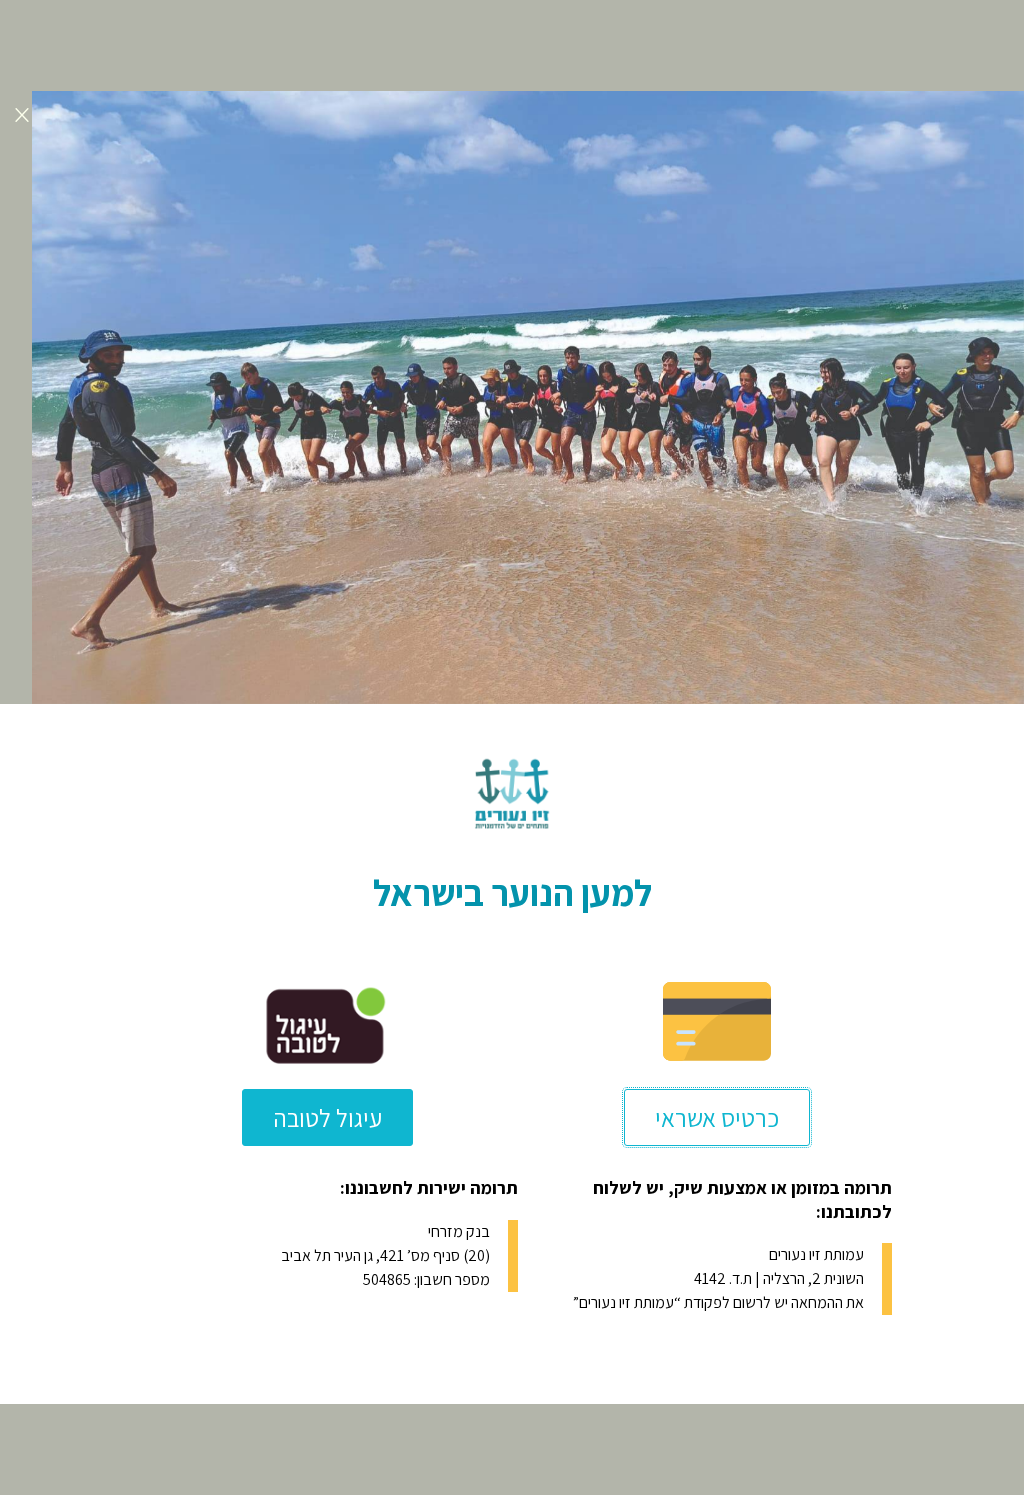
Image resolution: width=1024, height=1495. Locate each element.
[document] (512, 747)
